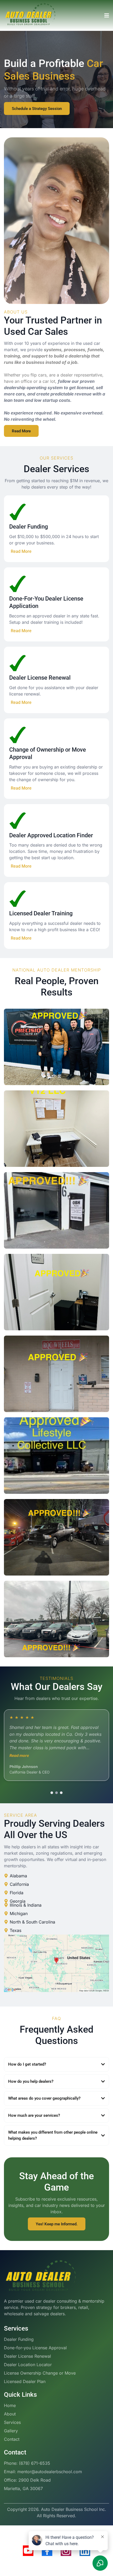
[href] (56, 1963)
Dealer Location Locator (28, 2365)
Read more (19, 1755)
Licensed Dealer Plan (25, 2381)
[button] (106, 16)
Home (10, 2405)
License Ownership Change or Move (40, 2373)
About (10, 2414)
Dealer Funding (19, 2339)
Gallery (11, 2431)
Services (12, 2422)
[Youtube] (28, 2551)
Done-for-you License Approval (35, 2348)
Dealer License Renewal (27, 2356)
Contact (12, 2439)
